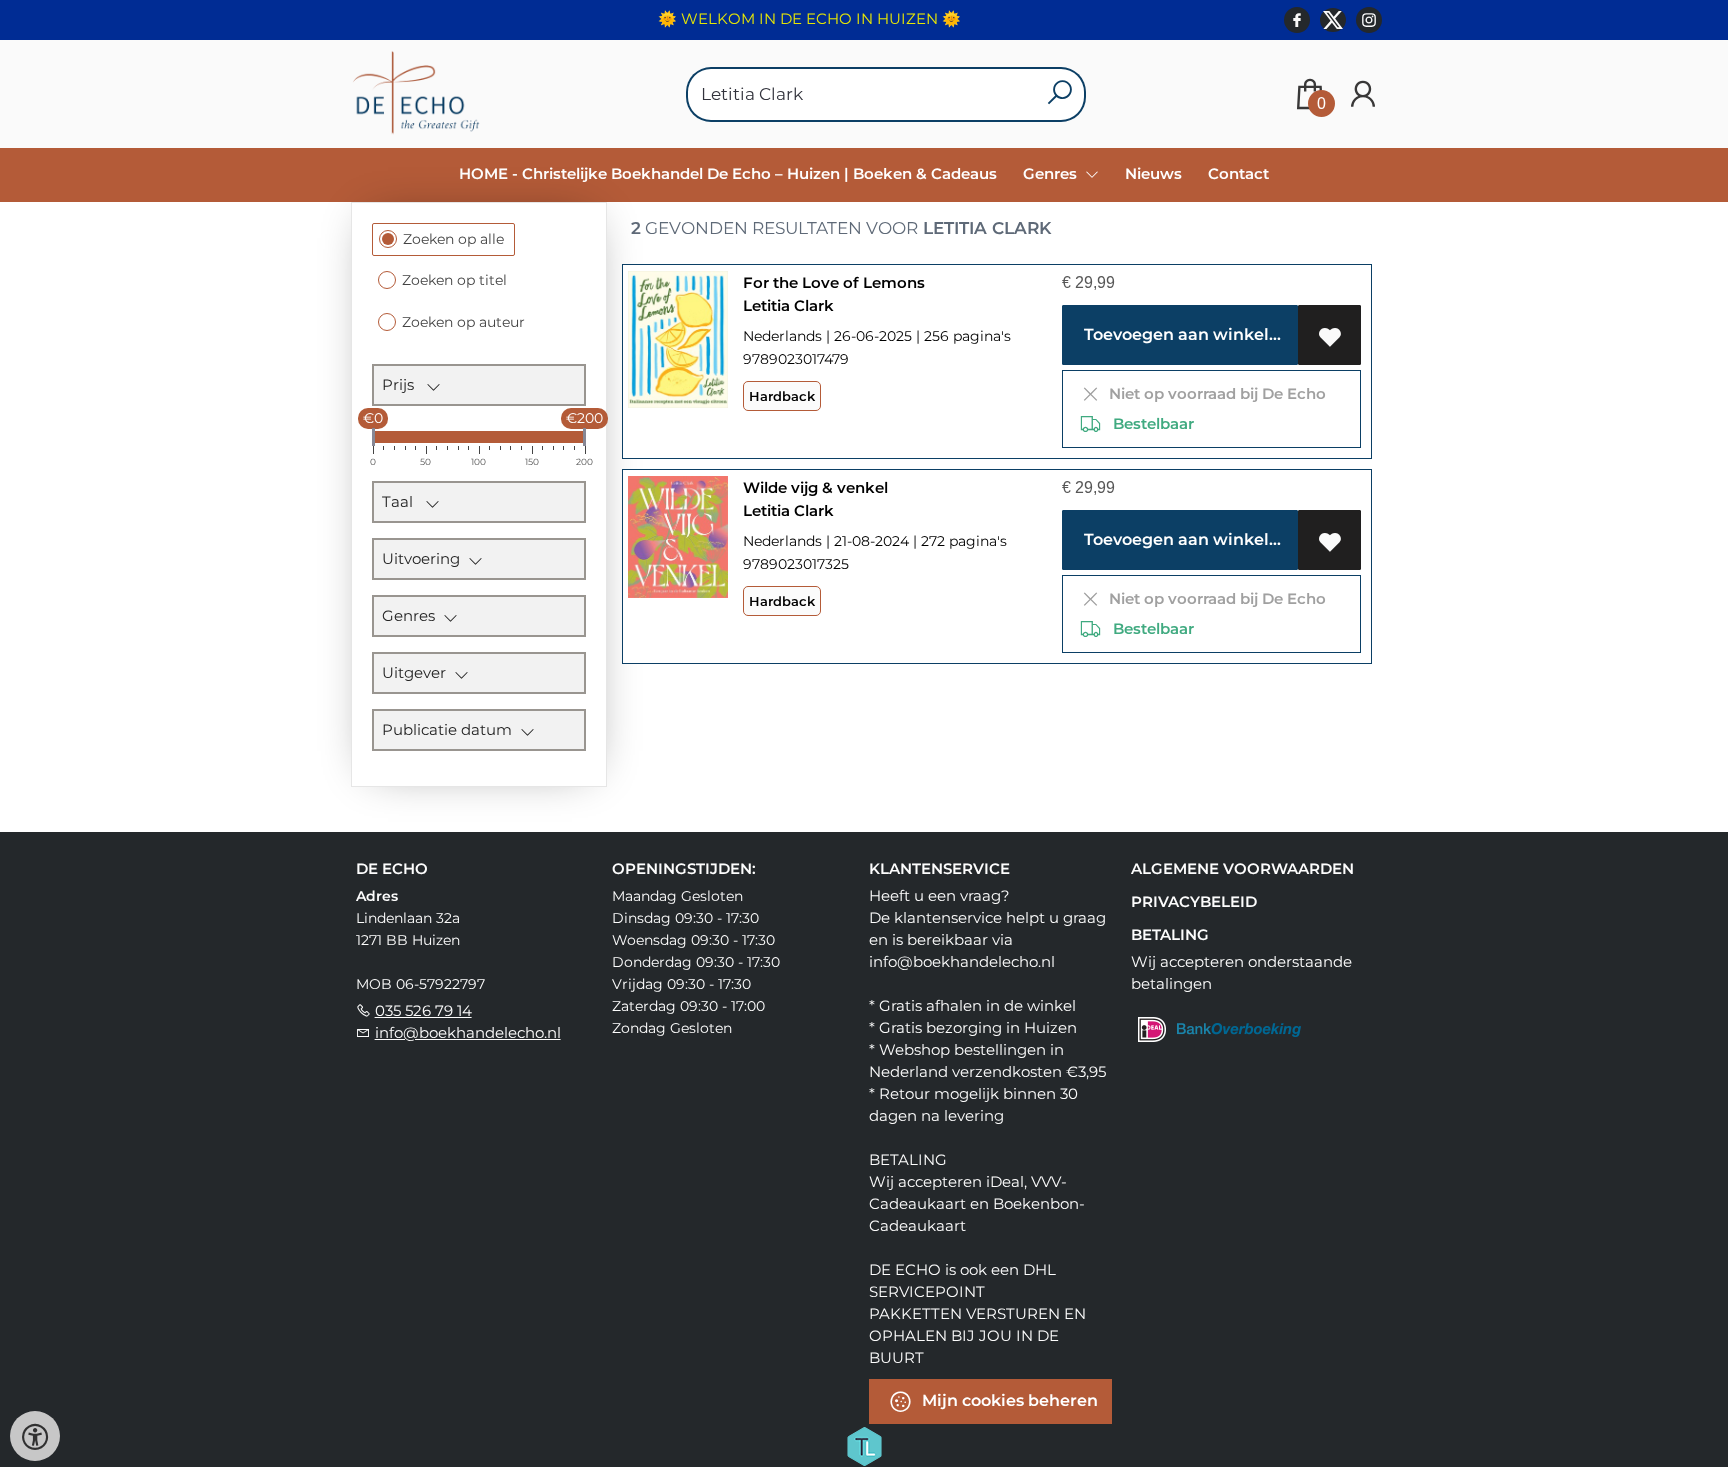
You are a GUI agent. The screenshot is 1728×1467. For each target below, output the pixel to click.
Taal (403, 501)
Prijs (404, 384)
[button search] (1059, 94)
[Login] (1363, 94)
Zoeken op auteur (463, 322)
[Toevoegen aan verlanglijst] (1329, 335)
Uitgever (418, 672)
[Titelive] (864, 1445)
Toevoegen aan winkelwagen (1187, 334)
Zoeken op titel (454, 280)
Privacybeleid (1194, 901)
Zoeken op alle (453, 239)
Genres (412, 615)
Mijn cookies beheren (1008, 1400)
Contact (1238, 173)
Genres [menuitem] (1052, 173)
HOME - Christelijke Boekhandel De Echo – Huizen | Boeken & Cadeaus (728, 173)
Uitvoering (425, 558)
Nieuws (1153, 173)
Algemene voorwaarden (1242, 868)
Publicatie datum (451, 729)
